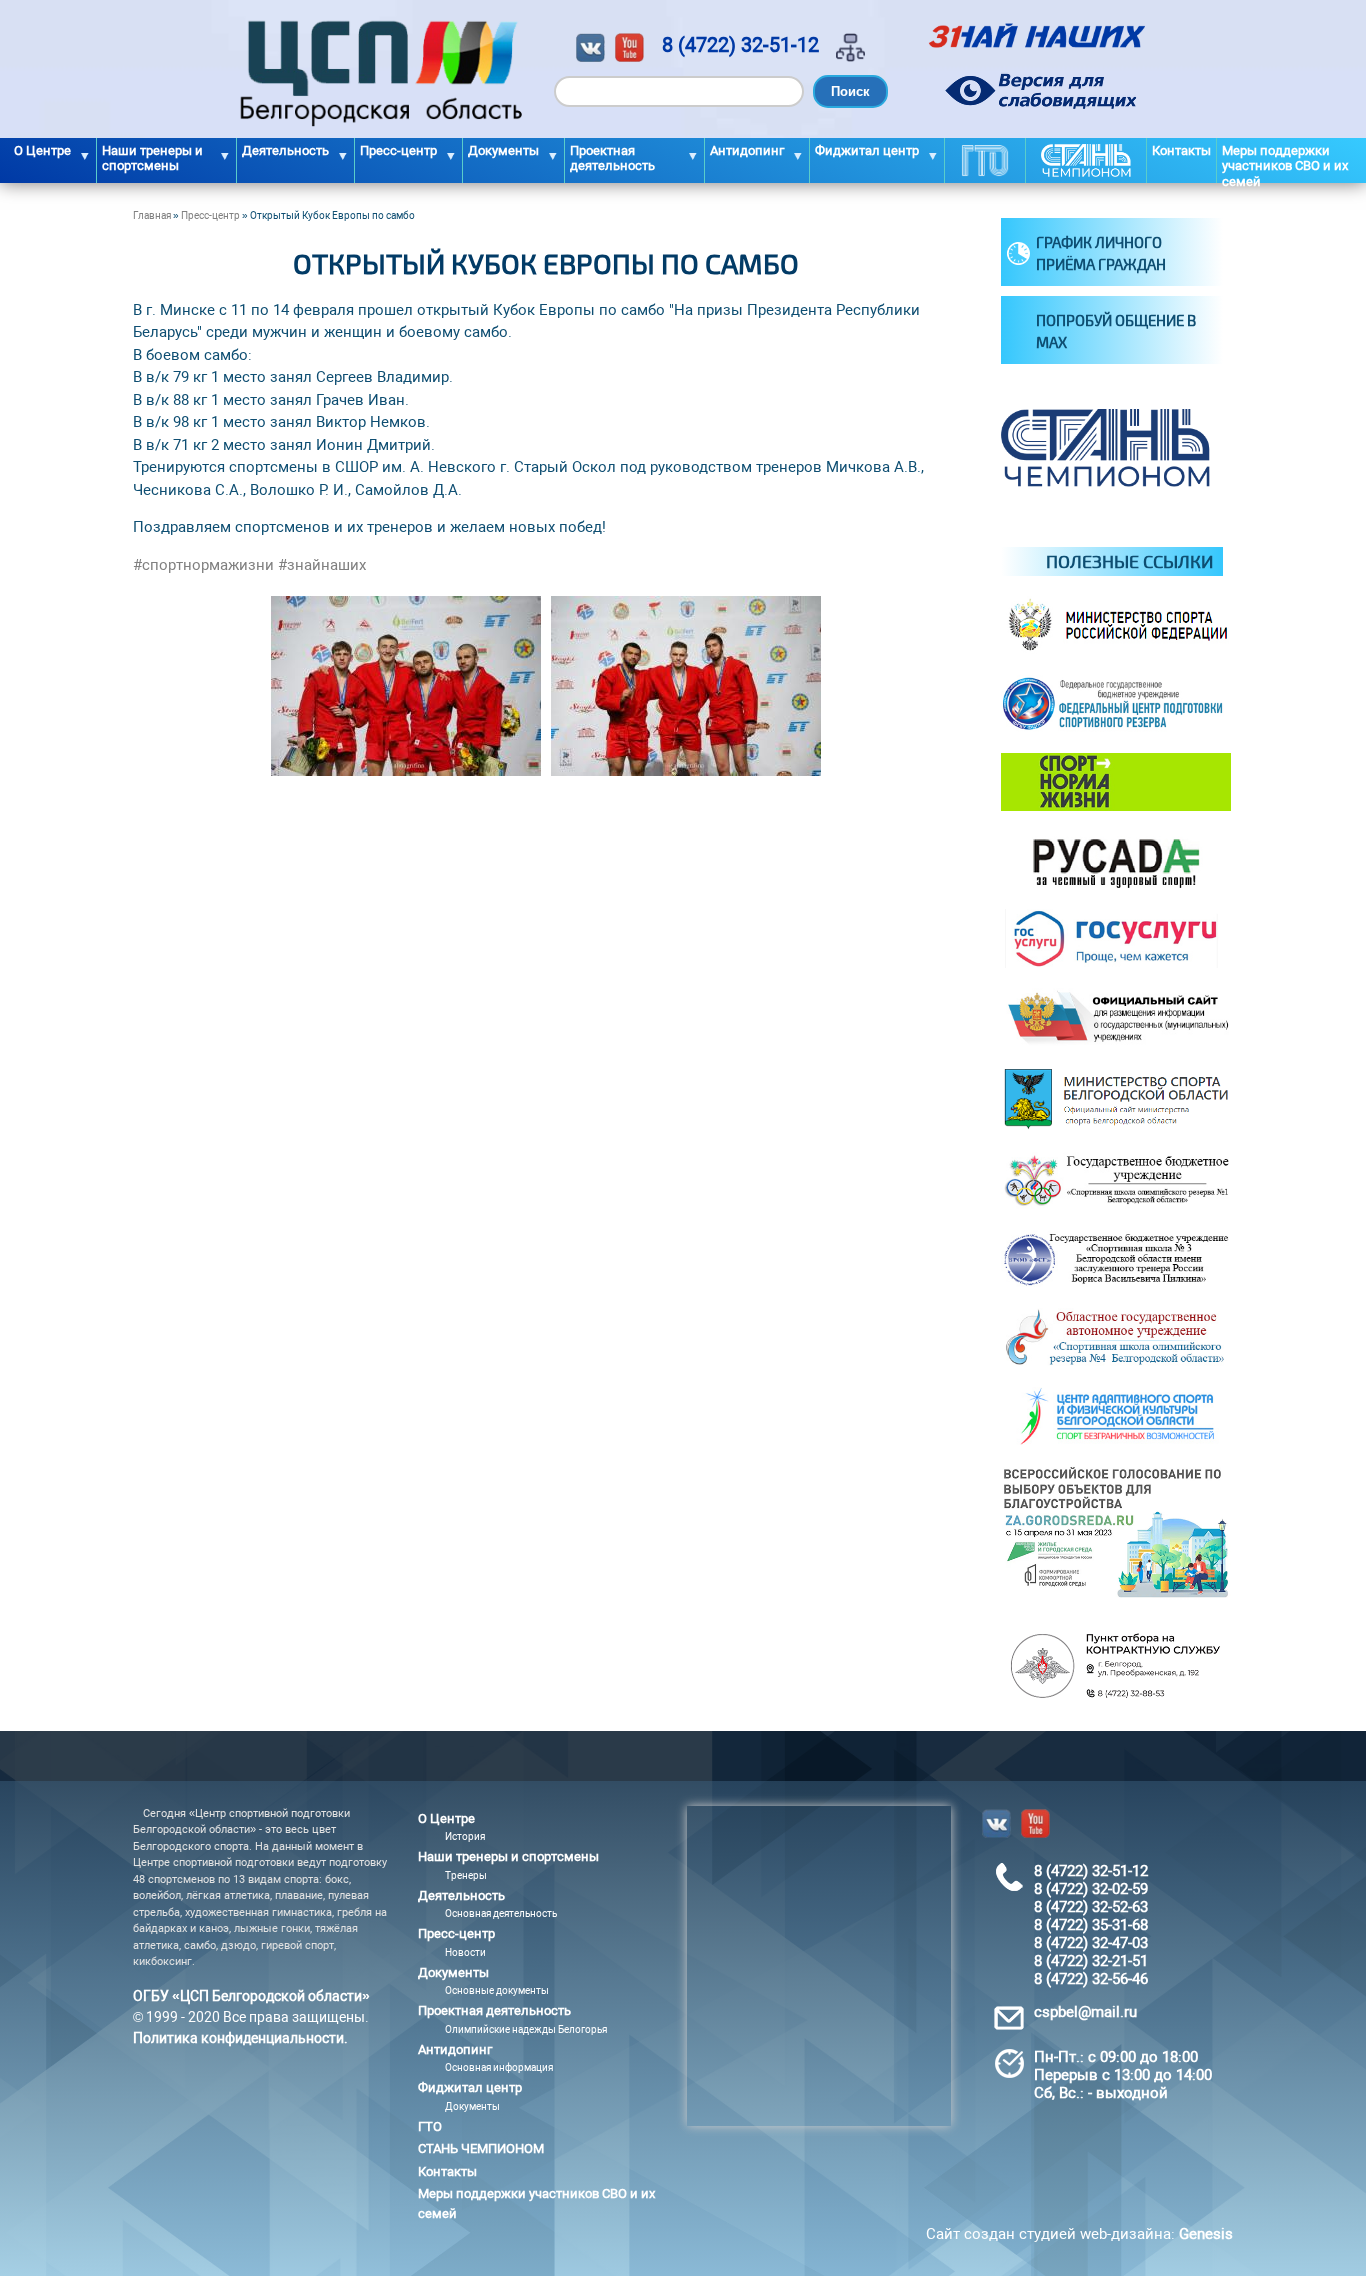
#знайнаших (322, 565)
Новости (465, 1952)
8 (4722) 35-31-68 (1091, 1925)
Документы (472, 2106)
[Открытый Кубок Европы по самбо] (406, 771)
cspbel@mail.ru (1085, 2012)
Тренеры (466, 1875)
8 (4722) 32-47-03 (1091, 1943)
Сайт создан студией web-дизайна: (1079, 2234)
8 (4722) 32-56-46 (1091, 1979)
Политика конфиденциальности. (240, 2038)
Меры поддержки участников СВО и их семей (1285, 163)
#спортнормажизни (203, 565)
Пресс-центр (210, 215)
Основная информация (499, 2067)
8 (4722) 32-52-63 (1091, 1907)
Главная (152, 215)
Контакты (1181, 150)
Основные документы (497, 1990)
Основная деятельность (501, 1913)
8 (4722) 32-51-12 (740, 45)
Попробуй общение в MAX (1116, 331)
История (465, 1836)
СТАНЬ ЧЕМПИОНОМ (1086, 160)
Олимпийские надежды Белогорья (526, 2029)
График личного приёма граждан (1101, 253)
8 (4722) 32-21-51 (1091, 1961)
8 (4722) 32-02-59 (1091, 1889)
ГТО (985, 160)
